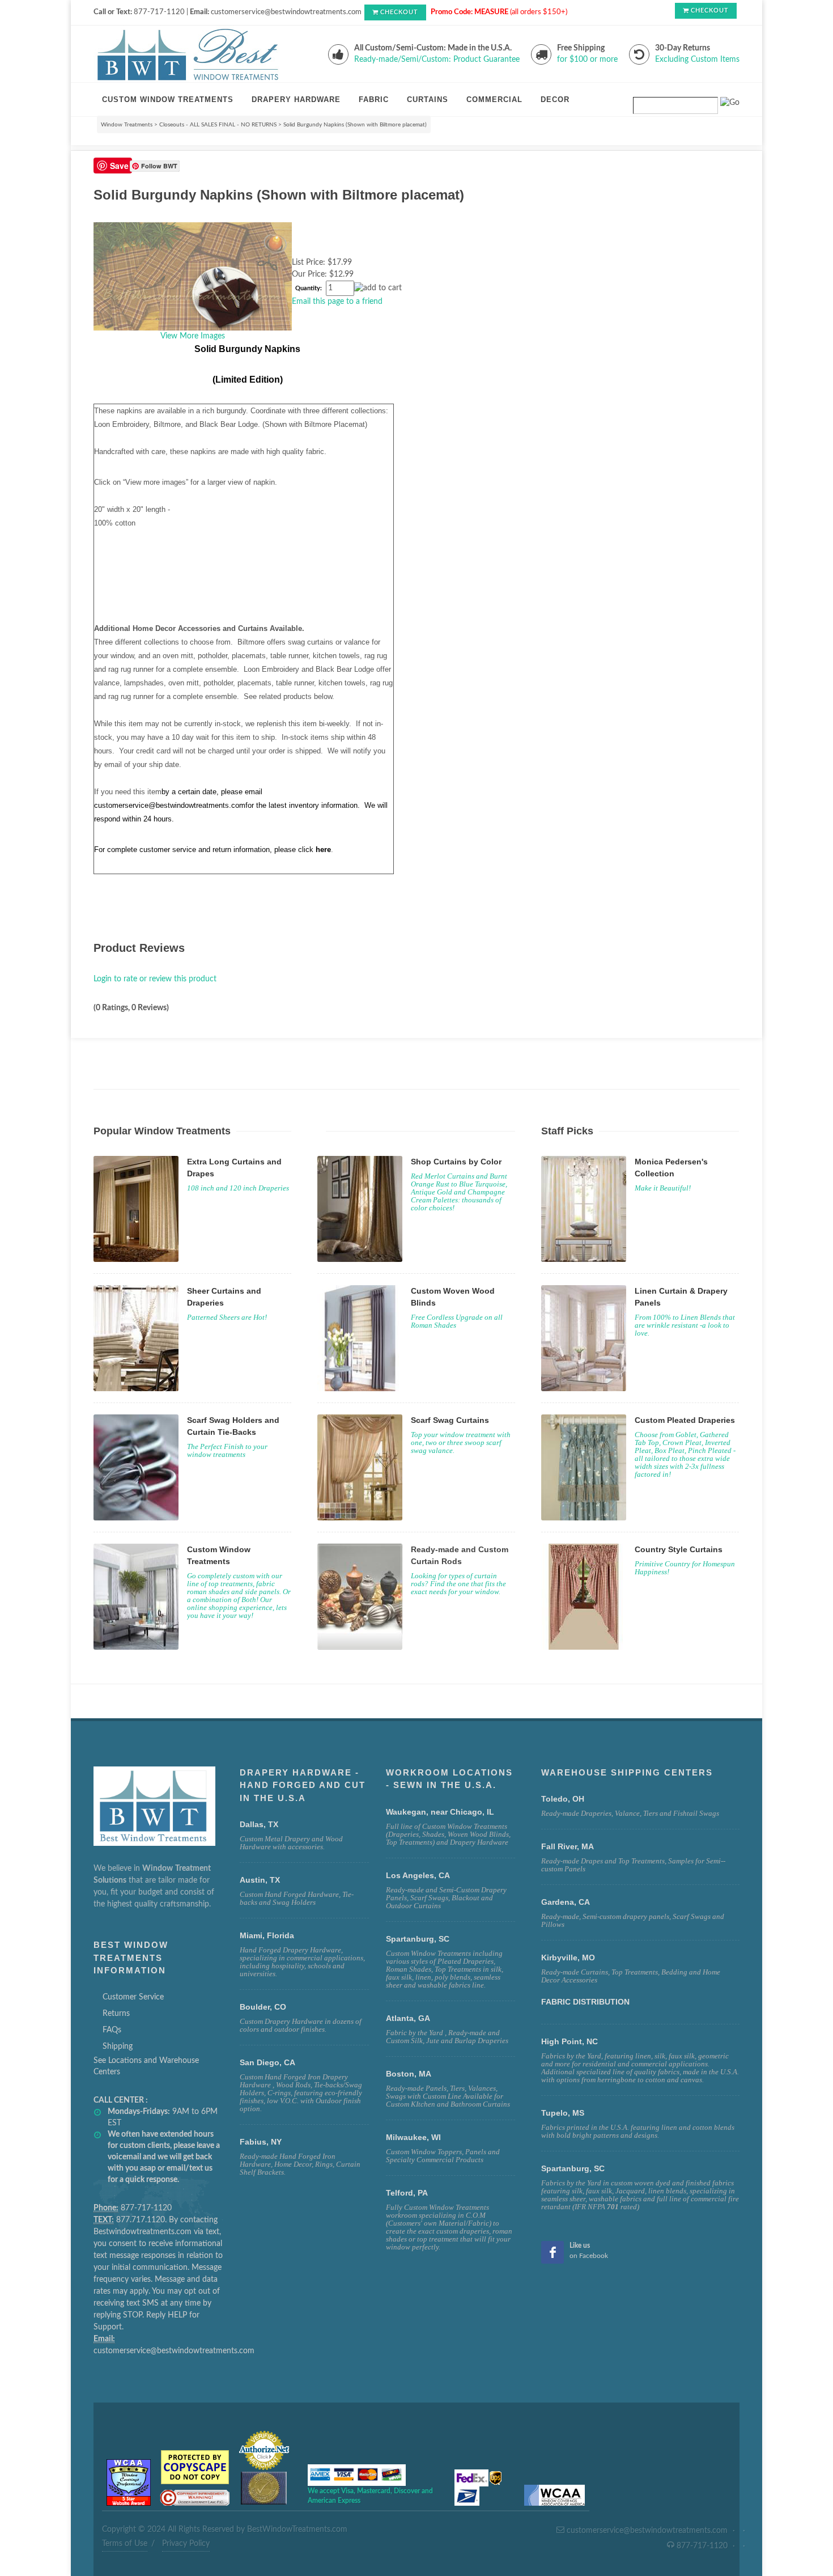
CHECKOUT (399, 12)
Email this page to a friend (337, 302)
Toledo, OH (563, 1799)
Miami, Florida (267, 1935)
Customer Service (133, 1997)
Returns (116, 2014)
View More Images (193, 336)
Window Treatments (127, 125)
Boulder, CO (263, 2007)
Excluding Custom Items (697, 60)
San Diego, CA (267, 2062)
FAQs (112, 2030)
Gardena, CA (566, 1902)
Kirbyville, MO (568, 1958)
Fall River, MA (568, 1846)
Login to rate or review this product (155, 979)
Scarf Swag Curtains (450, 1420)
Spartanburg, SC (573, 2168)
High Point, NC (569, 2041)
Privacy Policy (186, 2544)
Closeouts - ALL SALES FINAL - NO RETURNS (218, 125)
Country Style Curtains (679, 1549)
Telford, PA (407, 2193)
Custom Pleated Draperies (685, 1420)
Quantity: (309, 289)
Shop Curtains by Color (456, 1162)
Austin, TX (260, 1880)
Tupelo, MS (563, 2113)
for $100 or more (587, 60)
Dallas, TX (259, 1824)
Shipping (118, 2047)
